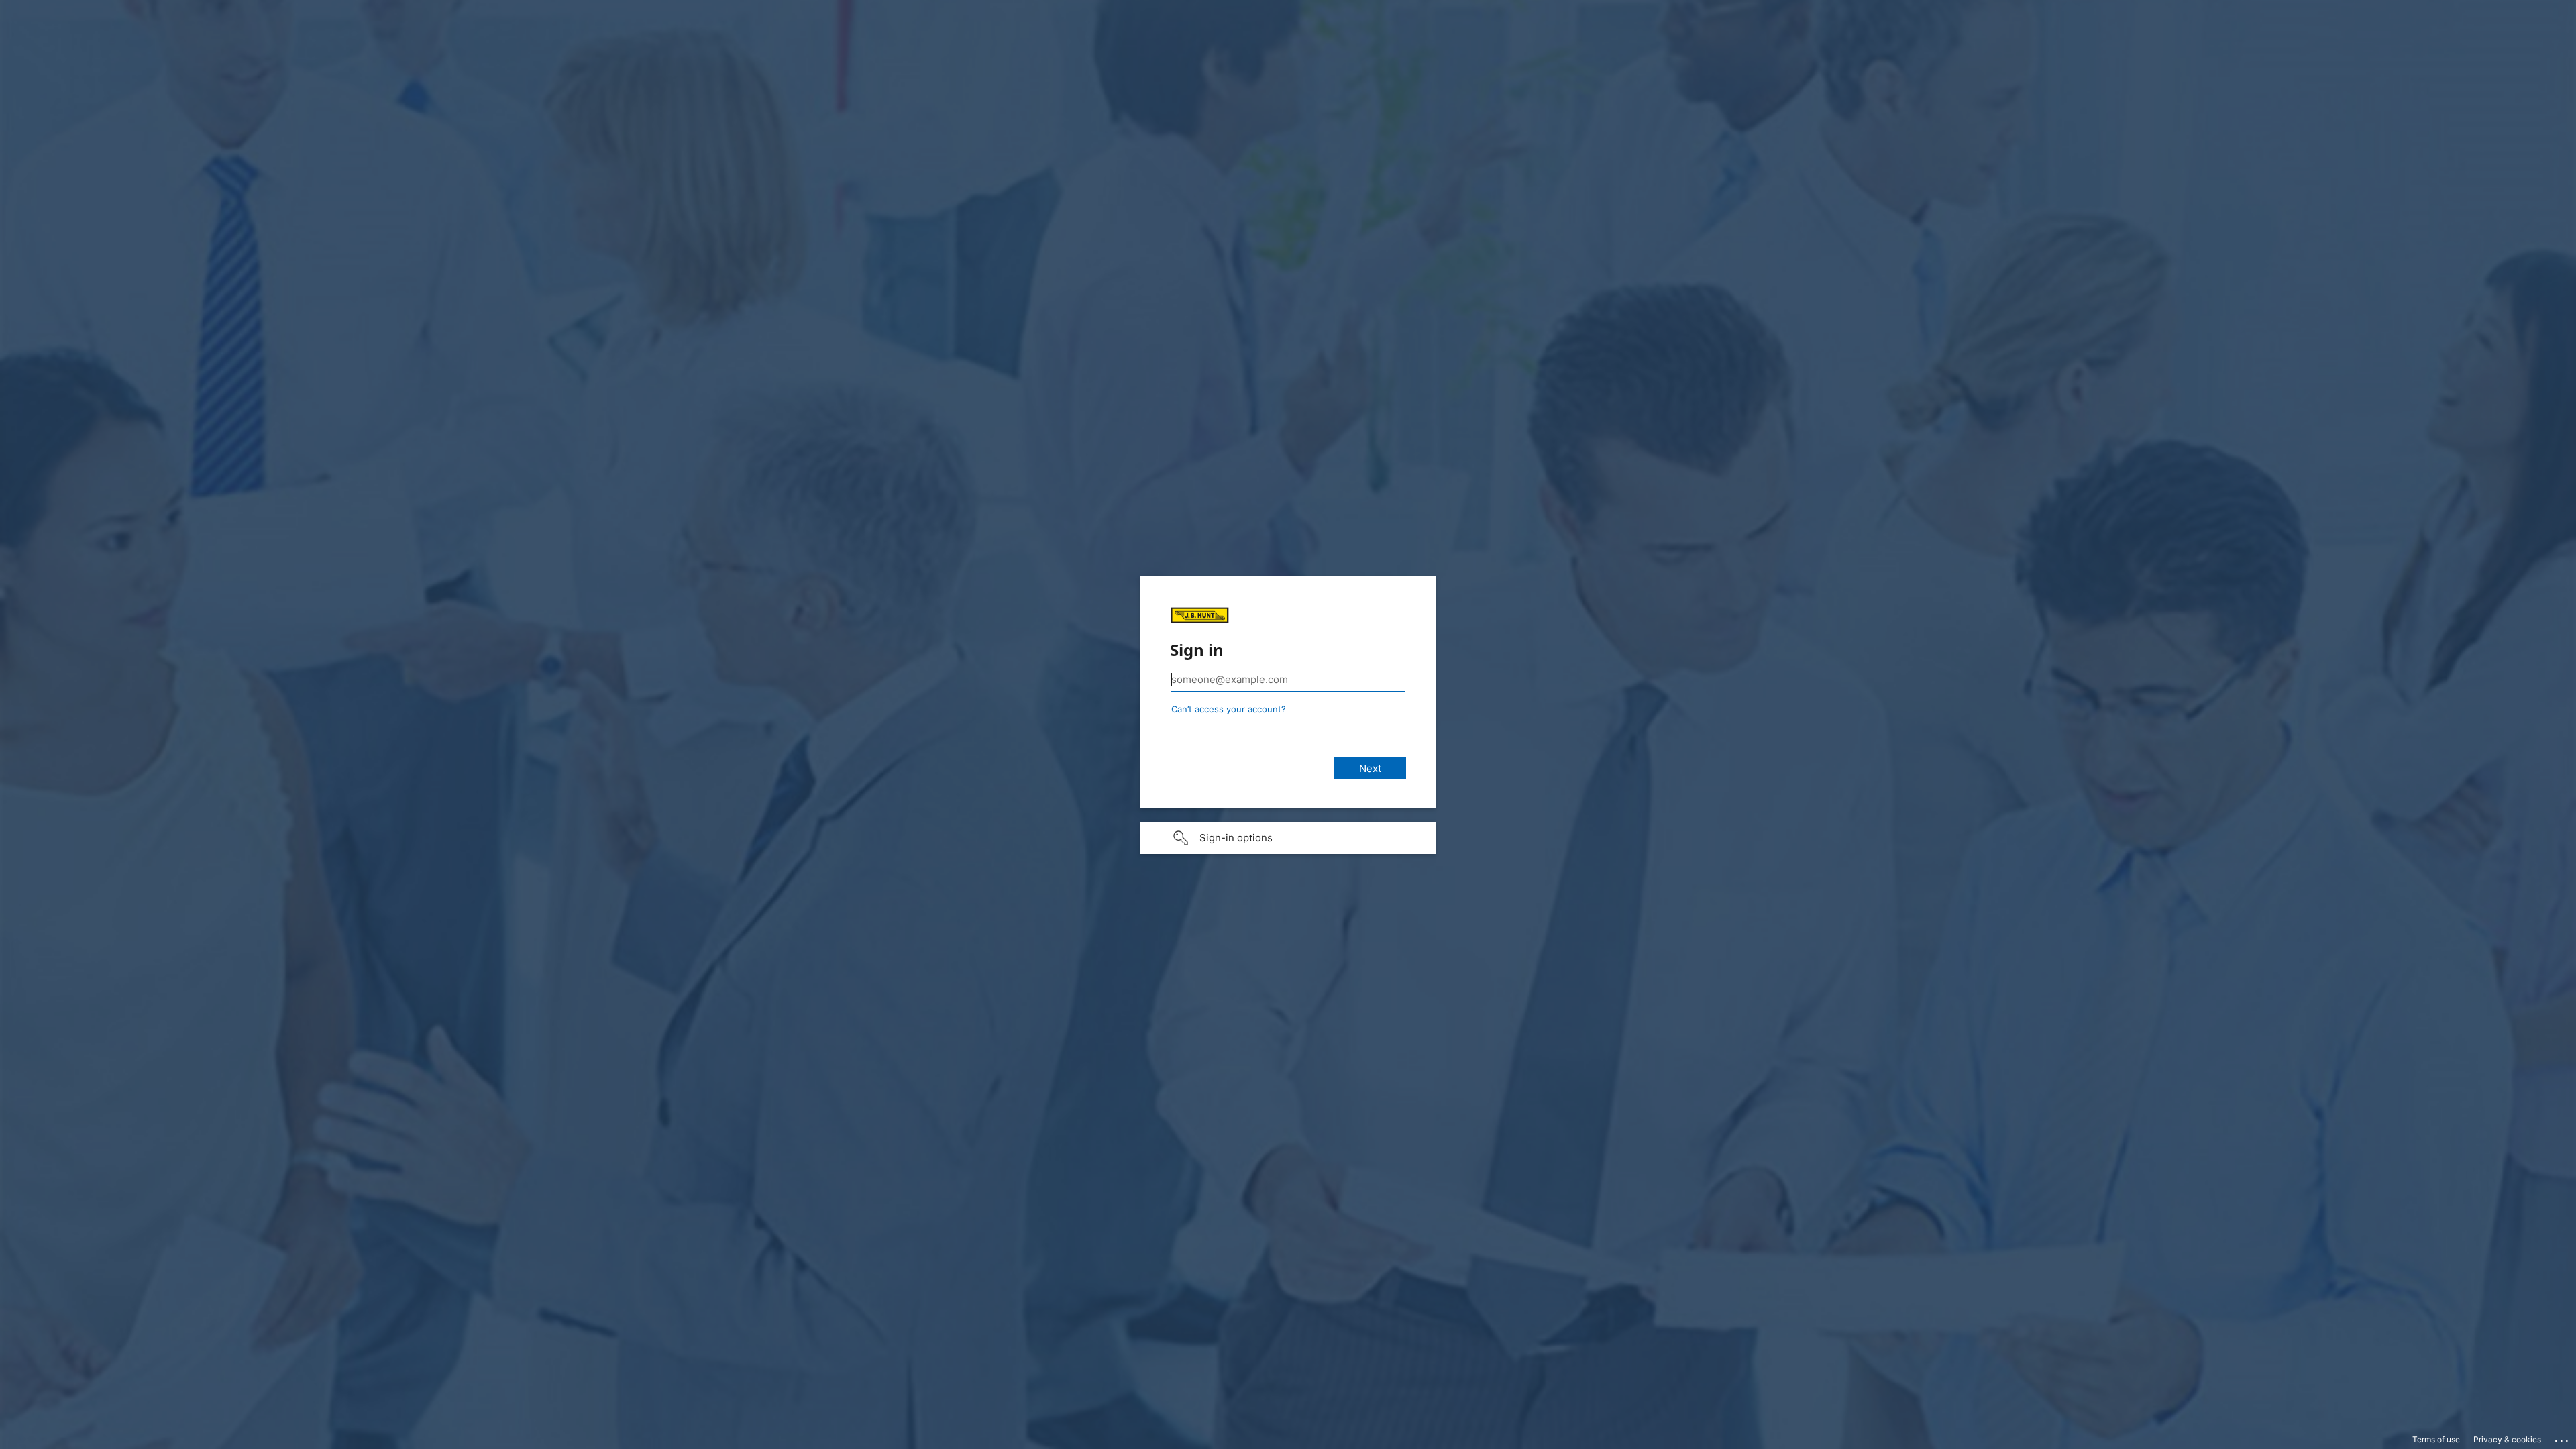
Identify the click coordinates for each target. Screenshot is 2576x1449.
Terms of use (2436, 1439)
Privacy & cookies (2507, 1439)
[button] (1288, 838)
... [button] (2563, 1438)
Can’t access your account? (1229, 709)
